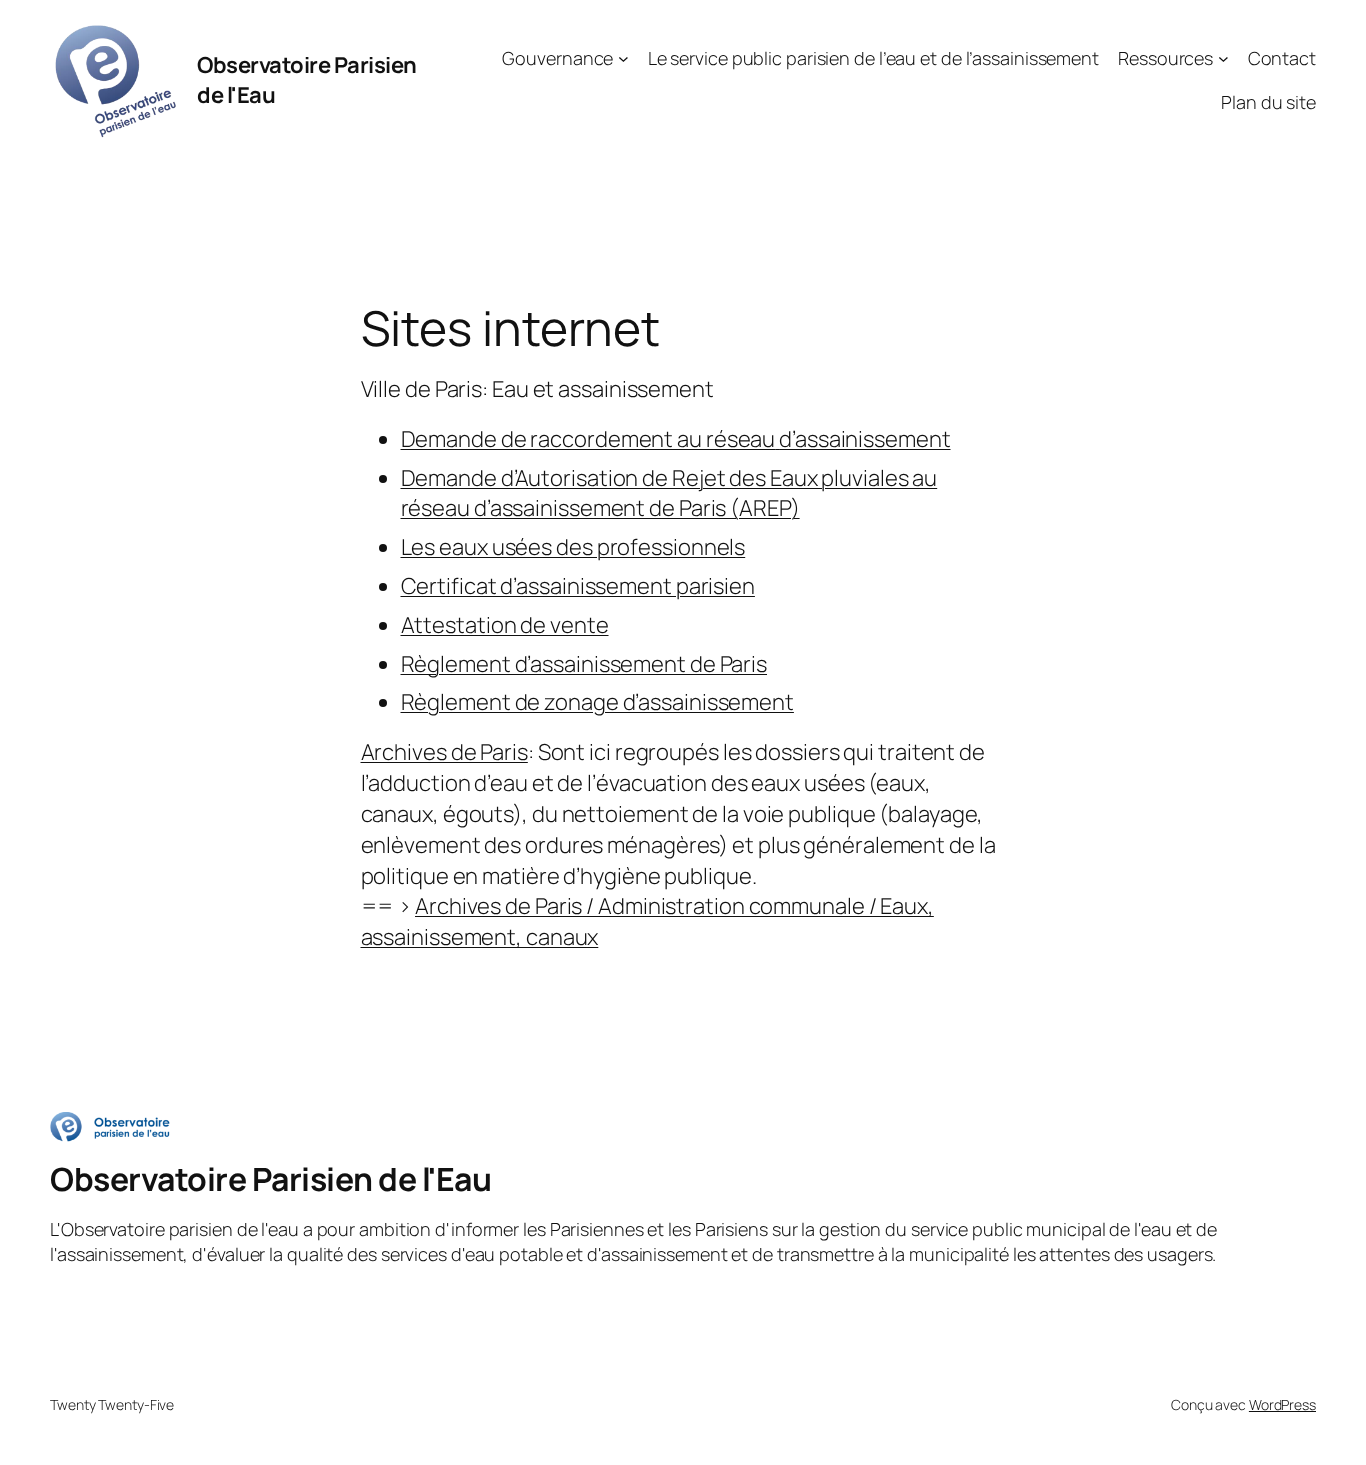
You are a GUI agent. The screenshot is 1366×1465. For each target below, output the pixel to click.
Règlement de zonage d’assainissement (597, 702)
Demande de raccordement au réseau (588, 439)
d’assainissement (864, 439)
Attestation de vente (505, 625)
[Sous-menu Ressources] (1223, 58)
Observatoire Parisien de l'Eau (270, 1179)
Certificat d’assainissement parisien (578, 586)
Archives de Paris (444, 752)
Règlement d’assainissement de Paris (584, 664)
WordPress (1282, 1404)
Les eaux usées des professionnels (573, 547)
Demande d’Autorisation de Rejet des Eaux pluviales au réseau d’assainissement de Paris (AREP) (669, 493)
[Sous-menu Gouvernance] (623, 58)
